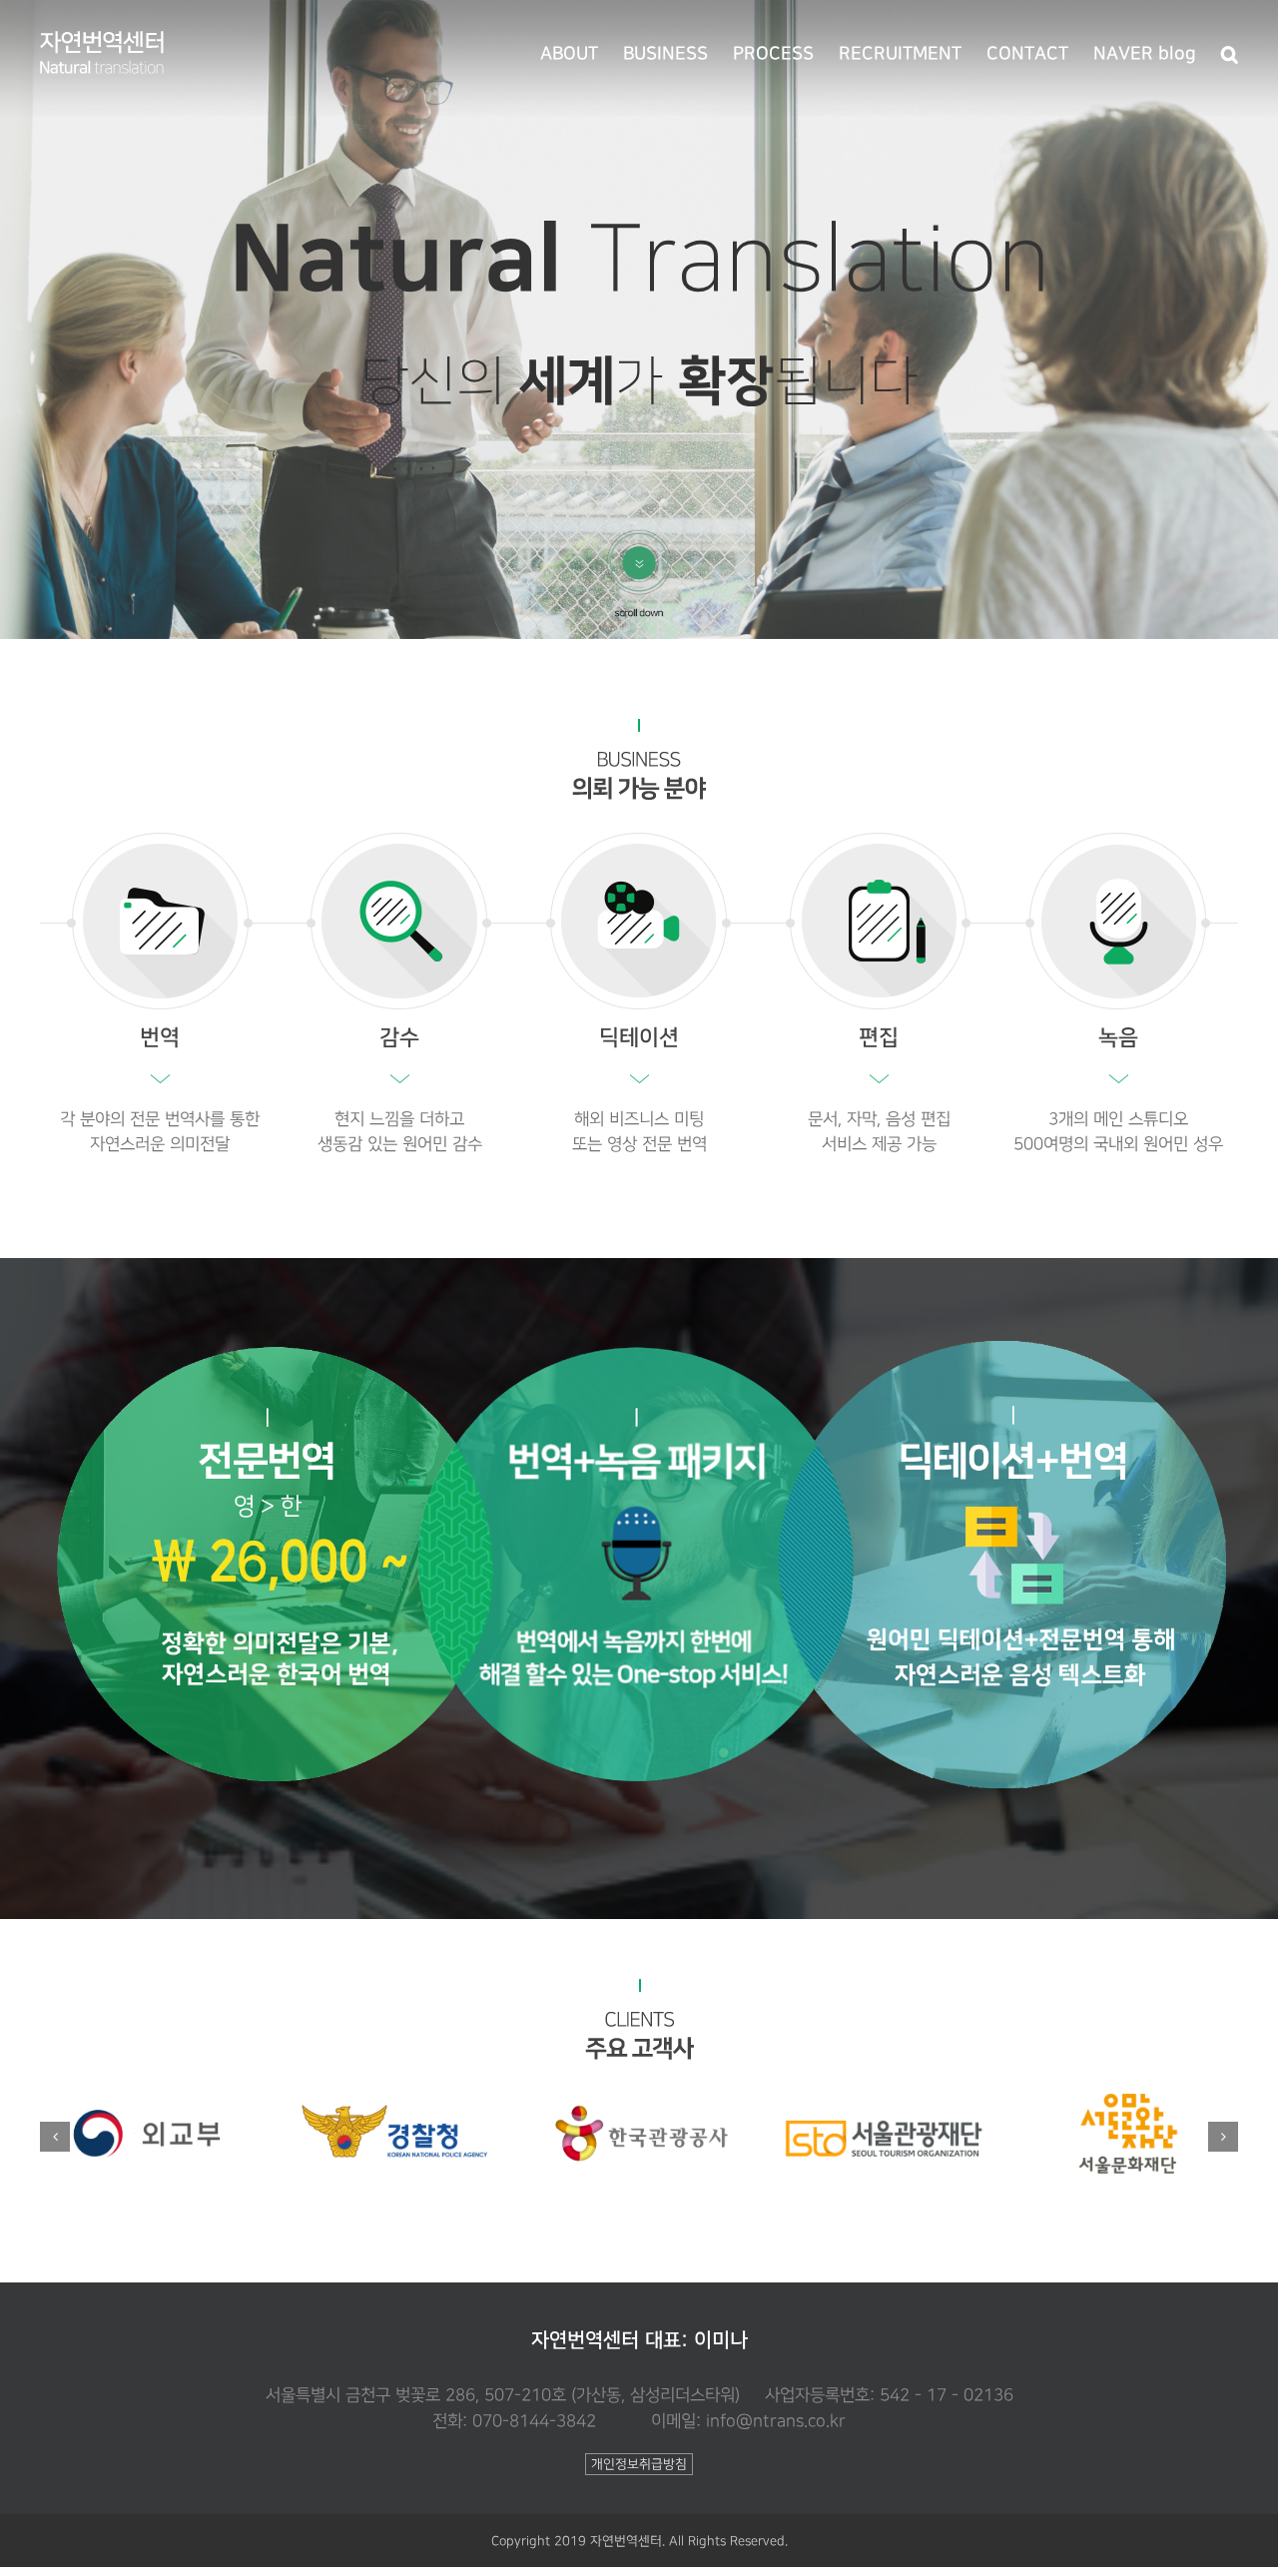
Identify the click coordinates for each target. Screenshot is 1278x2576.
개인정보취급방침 (639, 2464)
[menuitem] (582, 52)
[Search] (1230, 52)
